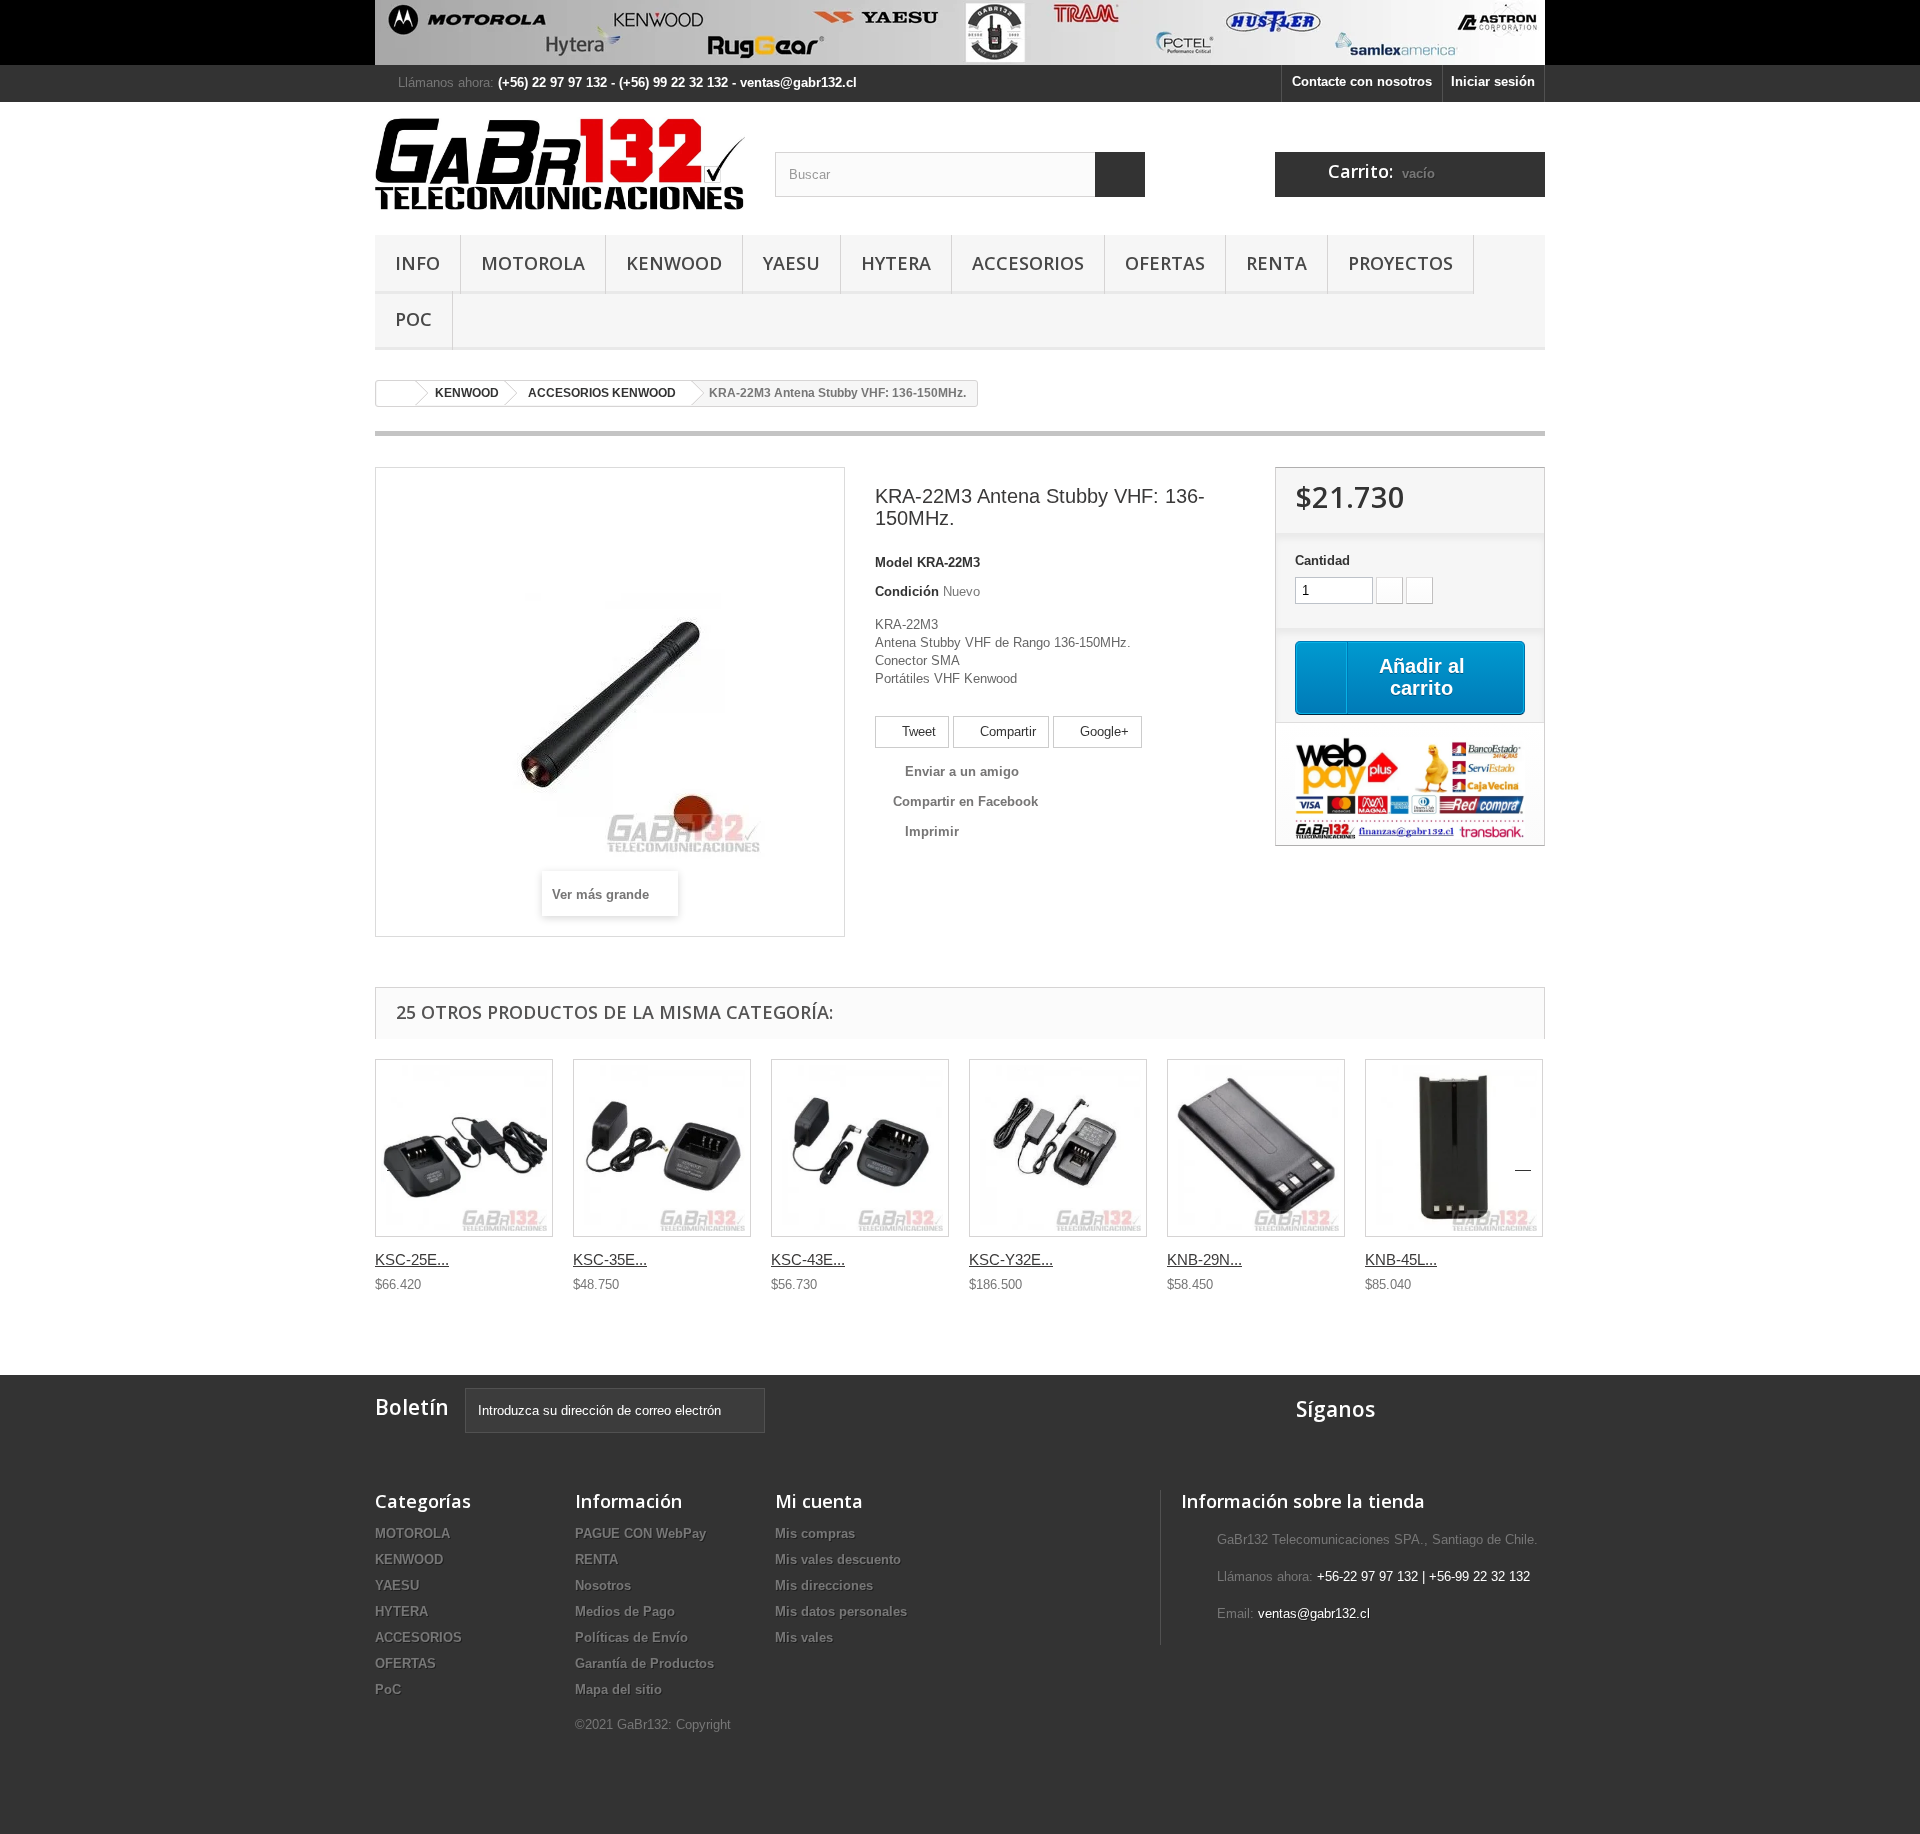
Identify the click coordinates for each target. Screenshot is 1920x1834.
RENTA (1276, 263)
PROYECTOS (1400, 263)
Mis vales (804, 1637)
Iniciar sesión (1493, 81)
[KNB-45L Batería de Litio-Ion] (1454, 1148)
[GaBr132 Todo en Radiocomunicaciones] (960, 32)
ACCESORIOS (1028, 263)
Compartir (1006, 731)
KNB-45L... (1401, 1259)
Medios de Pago (625, 1611)
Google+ (1102, 731)
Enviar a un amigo (962, 771)
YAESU (791, 263)
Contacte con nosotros (1362, 81)
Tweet (917, 731)
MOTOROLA (533, 263)
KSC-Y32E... (1011, 1259)
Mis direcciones (824, 1585)
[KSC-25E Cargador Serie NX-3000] (464, 1148)
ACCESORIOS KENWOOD (602, 393)
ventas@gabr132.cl (1314, 1613)
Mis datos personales (841, 1611)
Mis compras (815, 1533)
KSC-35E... (610, 1259)
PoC (413, 319)
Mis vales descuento (838, 1559)
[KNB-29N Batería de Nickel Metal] (1256, 1148)
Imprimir (932, 831)
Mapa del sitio (618, 1689)
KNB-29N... (1204, 1259)
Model (894, 562)
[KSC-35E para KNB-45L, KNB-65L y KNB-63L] (662, 1148)
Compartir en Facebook (965, 801)
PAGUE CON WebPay (640, 1533)
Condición (907, 591)
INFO (417, 263)
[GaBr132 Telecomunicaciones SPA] (560, 163)
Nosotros (603, 1585)
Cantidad (1322, 560)
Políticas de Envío (631, 1637)
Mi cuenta (819, 1501)
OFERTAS (1165, 263)
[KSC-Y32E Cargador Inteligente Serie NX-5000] (1058, 1148)
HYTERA (896, 263)
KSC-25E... (412, 1259)
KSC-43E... (808, 1259)
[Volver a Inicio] (396, 393)
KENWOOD (674, 263)
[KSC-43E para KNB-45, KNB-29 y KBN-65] (860, 1148)
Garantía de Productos (644, 1663)
